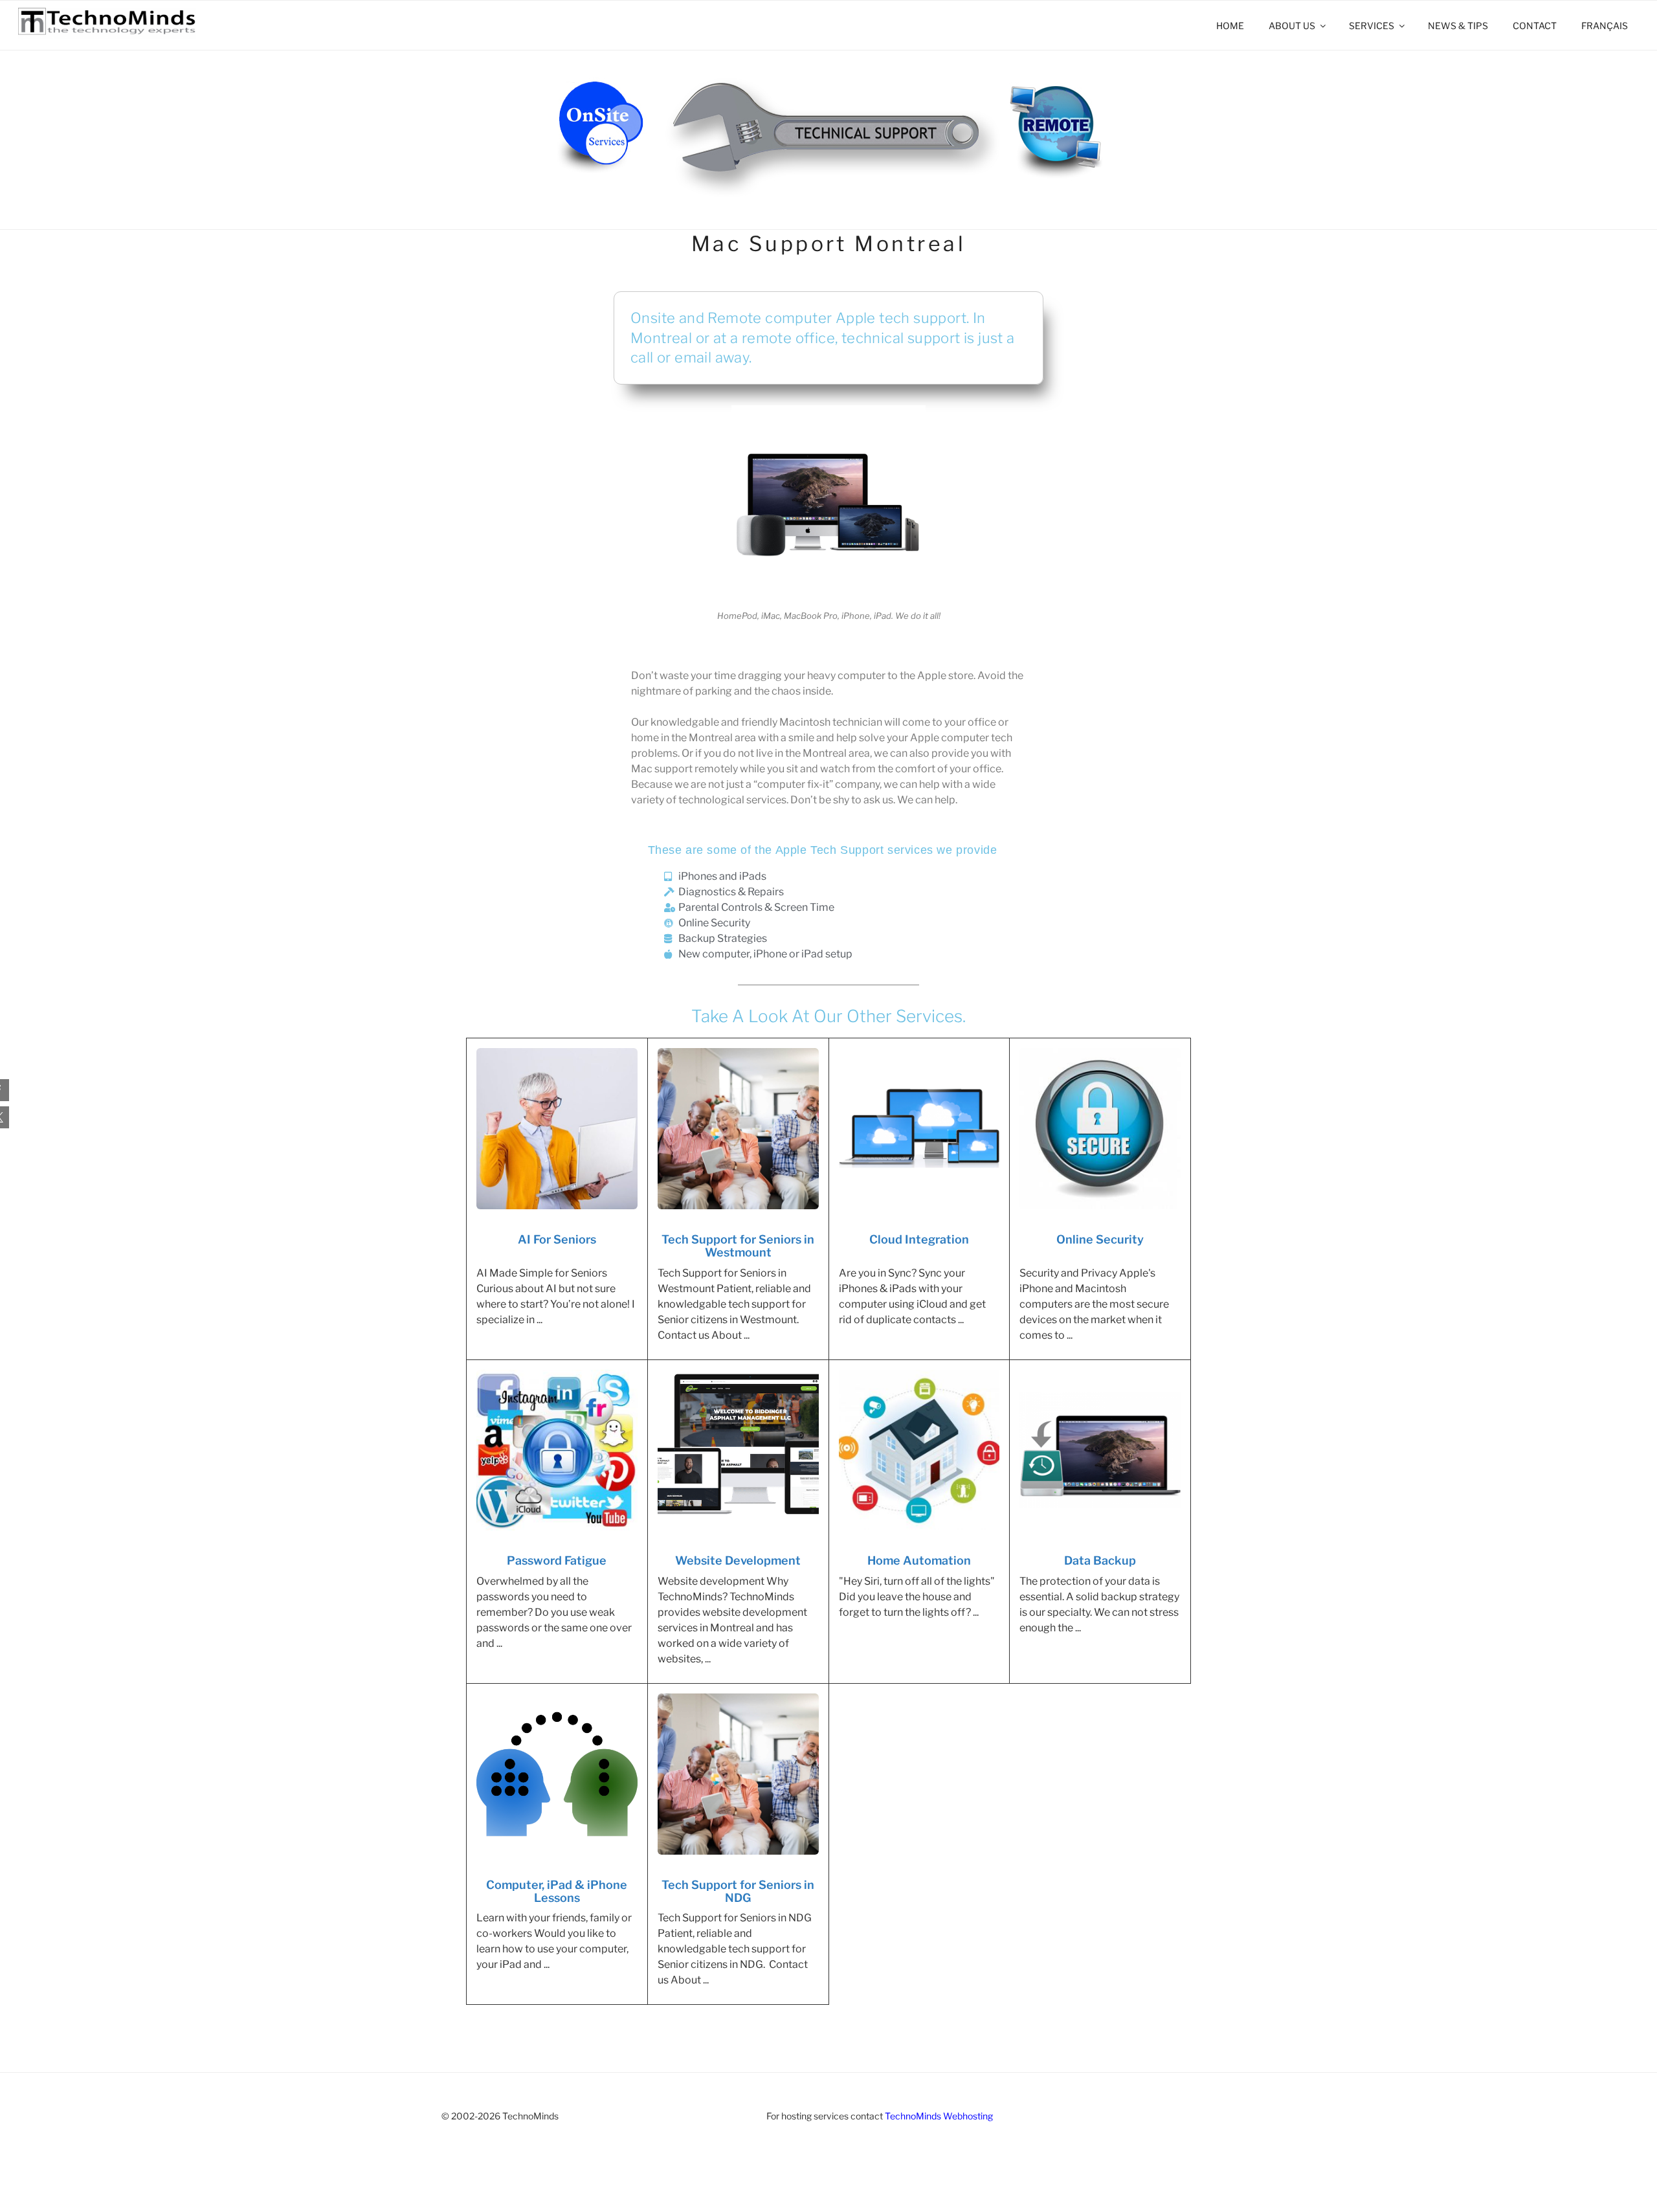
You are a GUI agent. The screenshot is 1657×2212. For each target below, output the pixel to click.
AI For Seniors (557, 1240)
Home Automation (919, 1561)
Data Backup (1100, 1561)
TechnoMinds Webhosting (939, 2116)
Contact (1535, 26)
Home (1230, 26)
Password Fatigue (557, 1561)
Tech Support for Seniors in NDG (738, 1892)
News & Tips (1458, 26)
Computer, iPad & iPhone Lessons (557, 1892)
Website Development (738, 1561)
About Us (1292, 26)
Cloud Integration (919, 1240)
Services (1372, 26)
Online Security (1100, 1240)
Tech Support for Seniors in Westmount (738, 1246)
